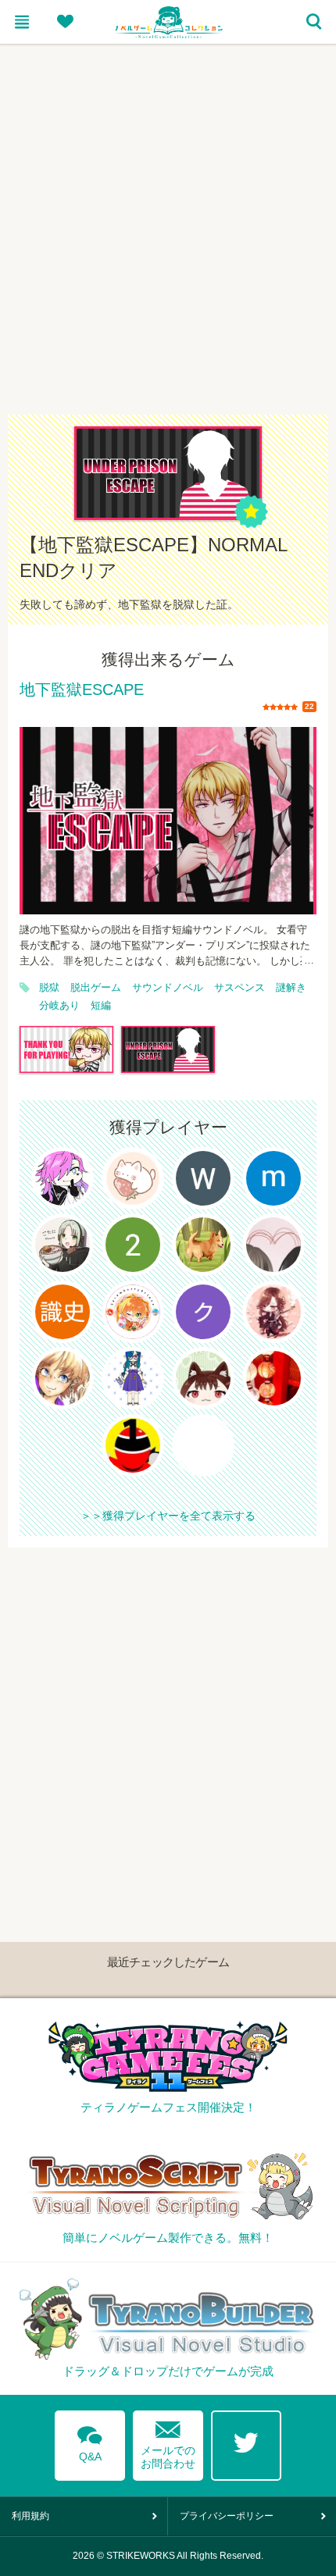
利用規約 (30, 2516)
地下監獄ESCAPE (82, 690)
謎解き (291, 988)
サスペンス (239, 988)
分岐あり (59, 1006)
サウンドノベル (168, 988)
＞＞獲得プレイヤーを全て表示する (168, 1516)
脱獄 (49, 988)
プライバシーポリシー (227, 2516)
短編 (101, 1006)
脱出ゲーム (96, 988)
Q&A (90, 2441)
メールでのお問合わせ (168, 2441)
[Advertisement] (168, 219)
